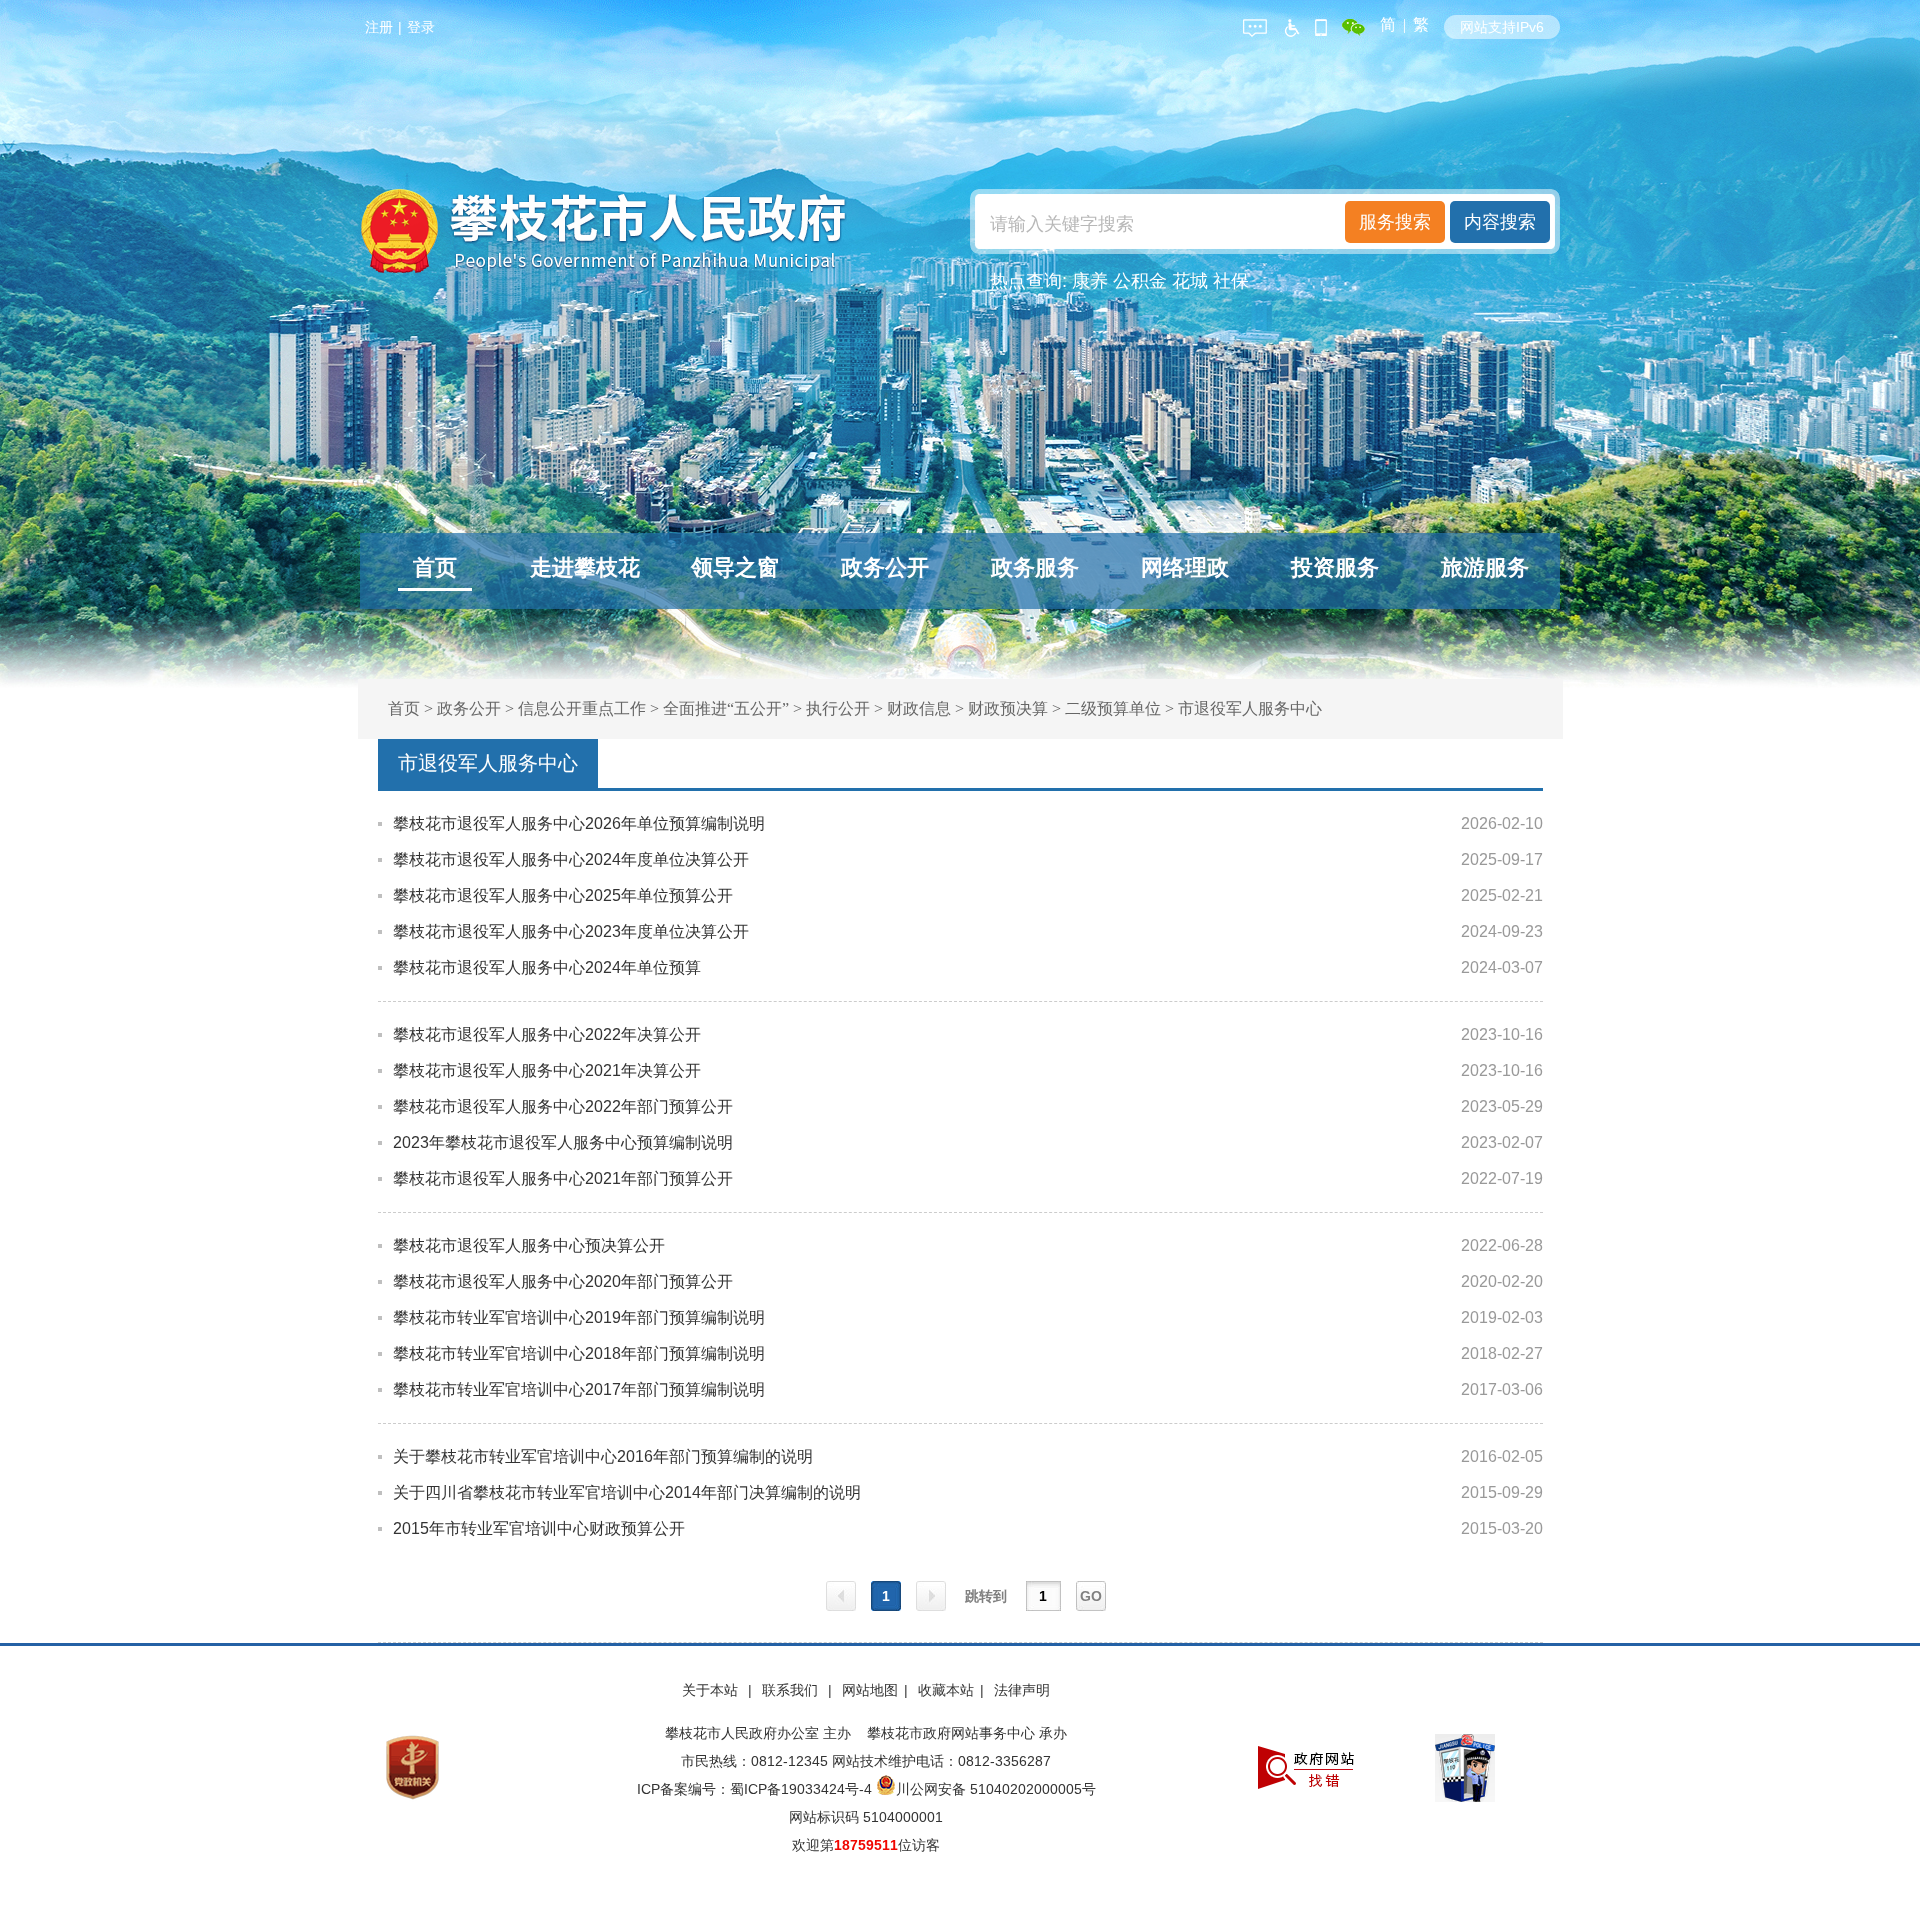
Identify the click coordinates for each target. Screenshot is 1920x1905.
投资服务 (1335, 567)
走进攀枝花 (585, 567)
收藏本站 (946, 1690)
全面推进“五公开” (726, 708)
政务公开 (885, 567)
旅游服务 (1485, 567)
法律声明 (1022, 1690)
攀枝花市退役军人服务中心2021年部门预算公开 (563, 1178)
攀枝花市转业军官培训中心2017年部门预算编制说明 (579, 1389)
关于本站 (712, 1690)
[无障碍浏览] (1291, 24)
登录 (421, 27)
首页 (435, 567)
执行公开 (838, 708)
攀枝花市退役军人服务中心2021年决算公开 (547, 1070)
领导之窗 (735, 567)
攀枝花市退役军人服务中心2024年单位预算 (547, 967)
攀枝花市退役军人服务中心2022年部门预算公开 (563, 1106)
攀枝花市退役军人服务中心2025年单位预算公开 (563, 895)
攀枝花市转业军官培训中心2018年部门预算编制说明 (579, 1353)
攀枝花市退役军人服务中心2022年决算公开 (547, 1034)
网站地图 (870, 1690)
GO (1091, 1596)
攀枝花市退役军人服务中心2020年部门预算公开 (563, 1281)
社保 (1231, 281)
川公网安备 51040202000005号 (996, 1789)
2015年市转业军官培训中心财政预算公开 (539, 1528)
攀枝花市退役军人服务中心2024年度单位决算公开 (571, 859)
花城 (1190, 281)
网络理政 (1185, 567)
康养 (1090, 281)
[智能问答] (1255, 24)
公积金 (1140, 281)
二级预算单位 (1113, 708)
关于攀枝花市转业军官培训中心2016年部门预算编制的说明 (603, 1456)
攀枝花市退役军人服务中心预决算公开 (529, 1245)
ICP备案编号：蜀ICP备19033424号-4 (756, 1789)
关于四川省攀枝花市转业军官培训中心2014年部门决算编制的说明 (627, 1492)
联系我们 (792, 1690)
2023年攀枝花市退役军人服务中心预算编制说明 (563, 1142)
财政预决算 (1008, 708)
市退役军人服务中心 (1250, 708)
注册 (379, 27)
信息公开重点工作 (582, 708)
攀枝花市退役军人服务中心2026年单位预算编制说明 (579, 823)
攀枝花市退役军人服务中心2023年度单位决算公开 (571, 931)
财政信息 (919, 708)
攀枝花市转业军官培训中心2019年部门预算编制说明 (579, 1317)
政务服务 (1035, 567)
